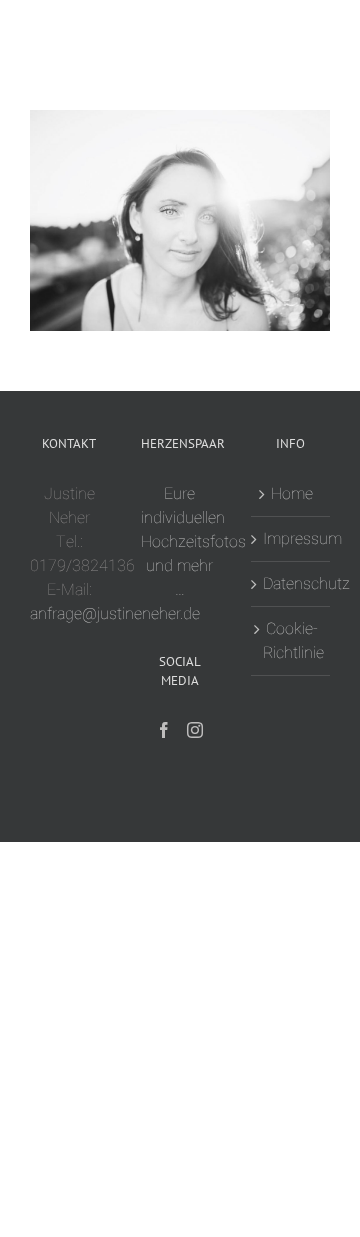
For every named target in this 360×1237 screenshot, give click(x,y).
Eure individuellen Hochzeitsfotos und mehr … (193, 542)
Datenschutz (291, 584)
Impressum (291, 539)
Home (292, 494)
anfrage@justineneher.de (115, 614)
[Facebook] (164, 730)
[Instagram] (195, 730)
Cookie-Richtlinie (291, 641)
